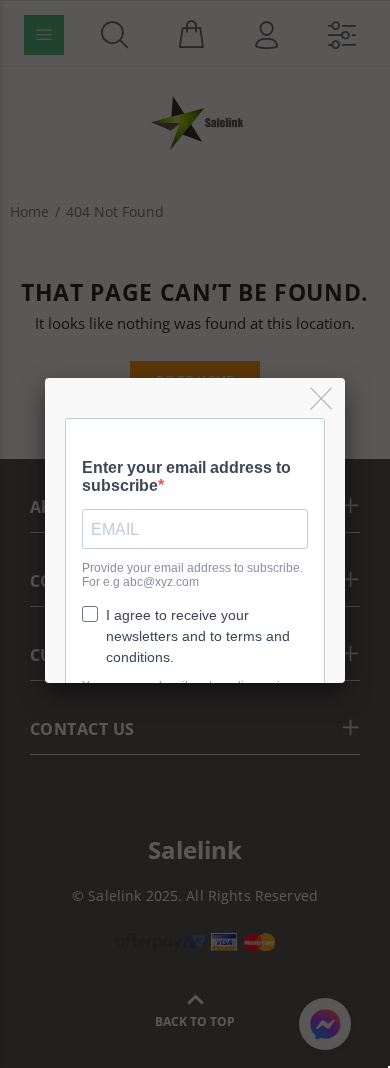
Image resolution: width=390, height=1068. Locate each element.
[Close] (322, 399)
